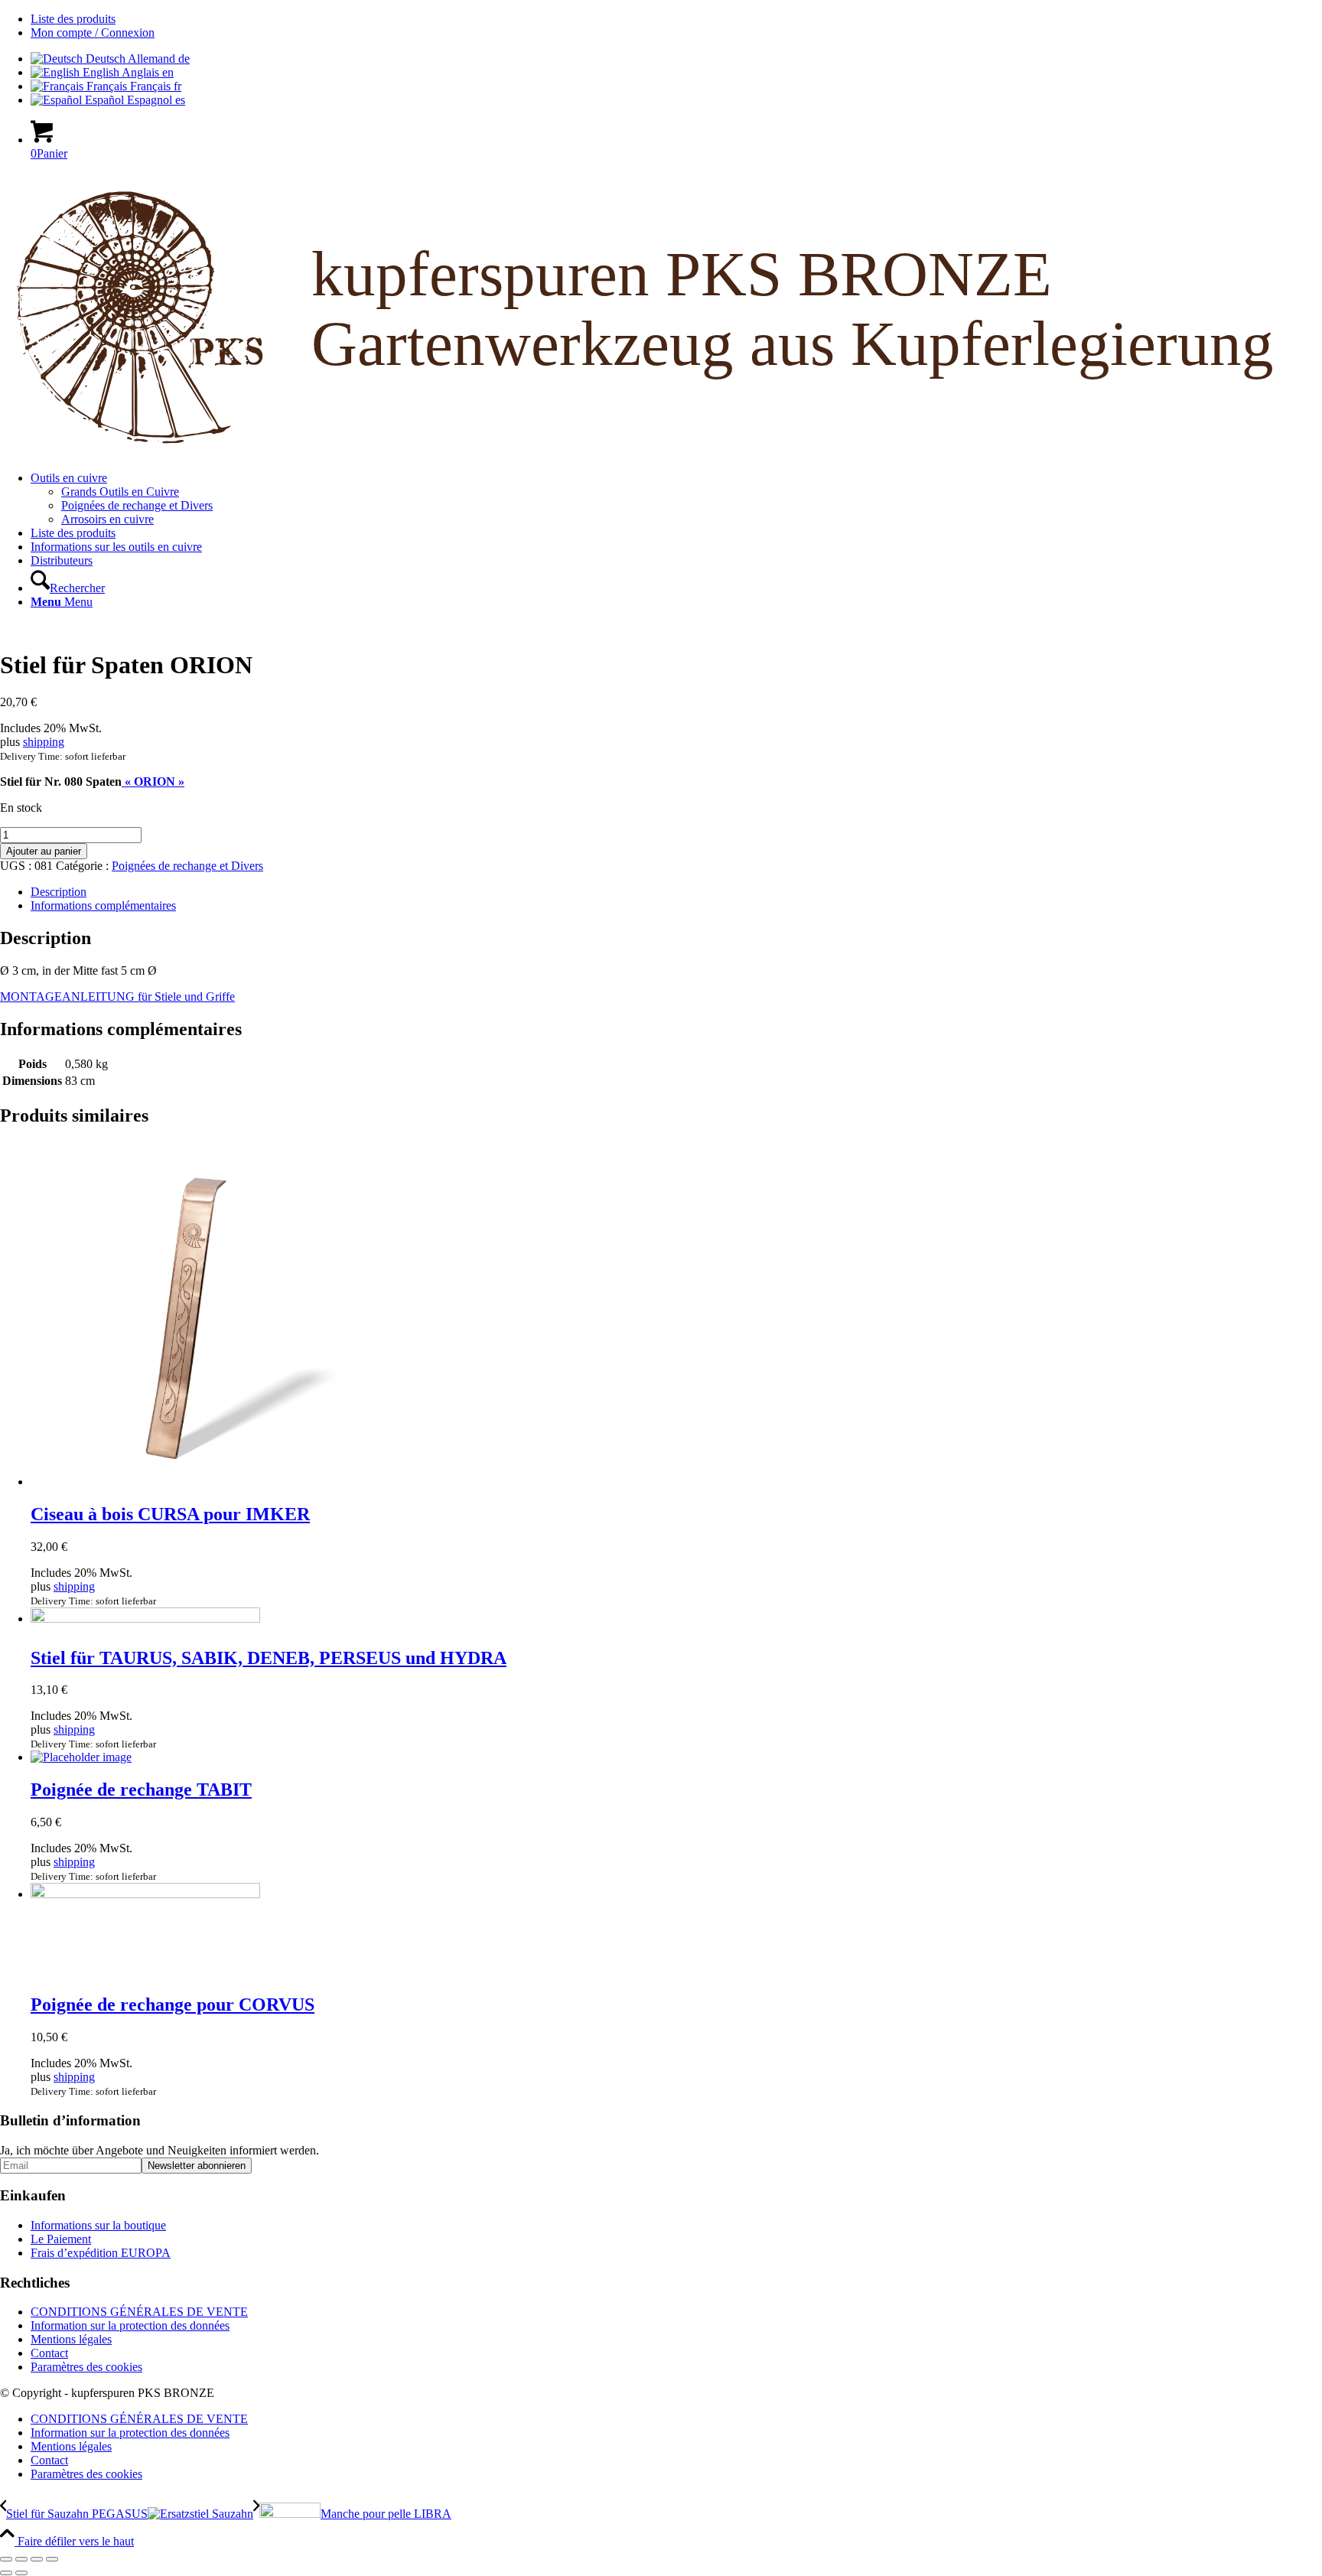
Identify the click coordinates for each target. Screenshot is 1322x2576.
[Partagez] (37, 2559)
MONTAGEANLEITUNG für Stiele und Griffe (117, 997)
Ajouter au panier (44, 851)
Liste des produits (73, 19)
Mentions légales (71, 2339)
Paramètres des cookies (86, 2367)
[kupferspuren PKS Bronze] (661, 452)
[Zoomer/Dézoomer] (6, 2559)
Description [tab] (59, 892)
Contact (49, 2353)
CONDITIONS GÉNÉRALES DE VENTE (139, 2312)
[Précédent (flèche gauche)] (6, 2573)
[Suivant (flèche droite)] (21, 2573)
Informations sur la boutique (98, 2225)
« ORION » (153, 782)
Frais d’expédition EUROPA (101, 2253)
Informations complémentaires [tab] (103, 905)
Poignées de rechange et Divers (187, 866)
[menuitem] (676, 19)
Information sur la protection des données (130, 2325)
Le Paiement (61, 2239)
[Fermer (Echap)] (52, 2559)
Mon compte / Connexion (93, 33)
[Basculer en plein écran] (21, 2559)
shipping (44, 742)
